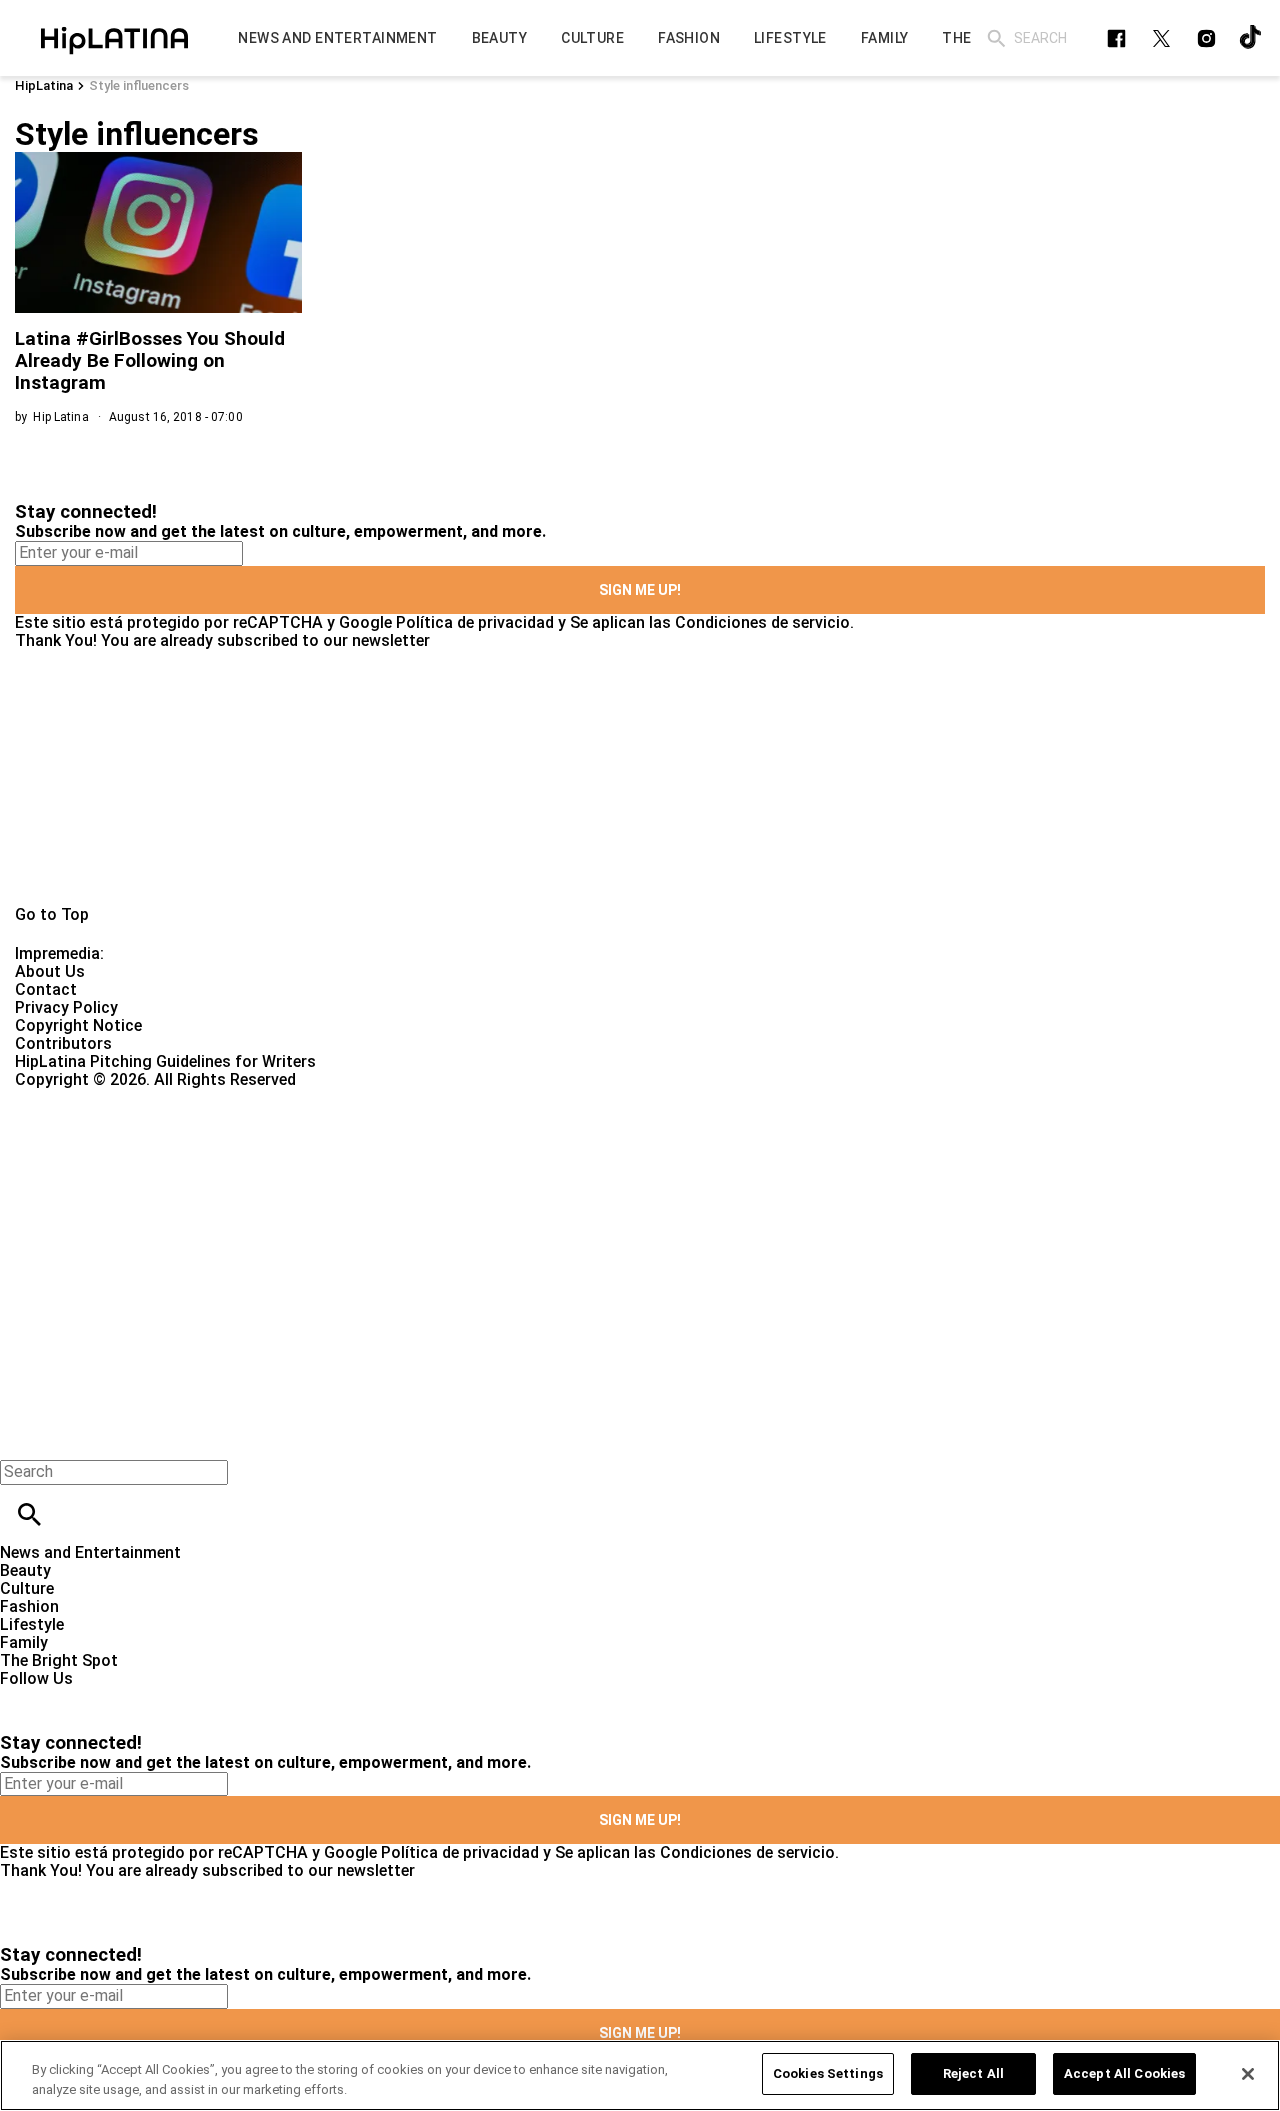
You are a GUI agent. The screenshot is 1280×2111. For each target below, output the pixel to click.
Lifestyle (32, 1624)
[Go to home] (640, 778)
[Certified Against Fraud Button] (86, 1097)
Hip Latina (60, 417)
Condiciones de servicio (762, 622)
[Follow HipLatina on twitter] (1161, 38)
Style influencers (139, 85)
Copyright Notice (78, 1025)
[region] (640, 2075)
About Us (50, 971)
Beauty (25, 1570)
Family (24, 1642)
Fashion (29, 1606)
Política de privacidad (475, 622)
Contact (46, 989)
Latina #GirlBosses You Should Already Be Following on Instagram (150, 360)
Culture (27, 1588)
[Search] (996, 38)
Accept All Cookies (1124, 2073)
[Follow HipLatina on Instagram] (1206, 38)
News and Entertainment (90, 1552)
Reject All (973, 2073)
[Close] (1248, 2074)
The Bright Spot (59, 1660)
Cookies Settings (828, 2073)
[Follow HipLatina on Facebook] (1116, 38)
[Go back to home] (525, 1161)
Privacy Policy (66, 1007)
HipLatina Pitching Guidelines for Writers (165, 1061)
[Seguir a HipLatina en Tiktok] (1251, 38)
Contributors (63, 1043)
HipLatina (44, 85)
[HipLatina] (114, 38)
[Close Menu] (22, 1437)
